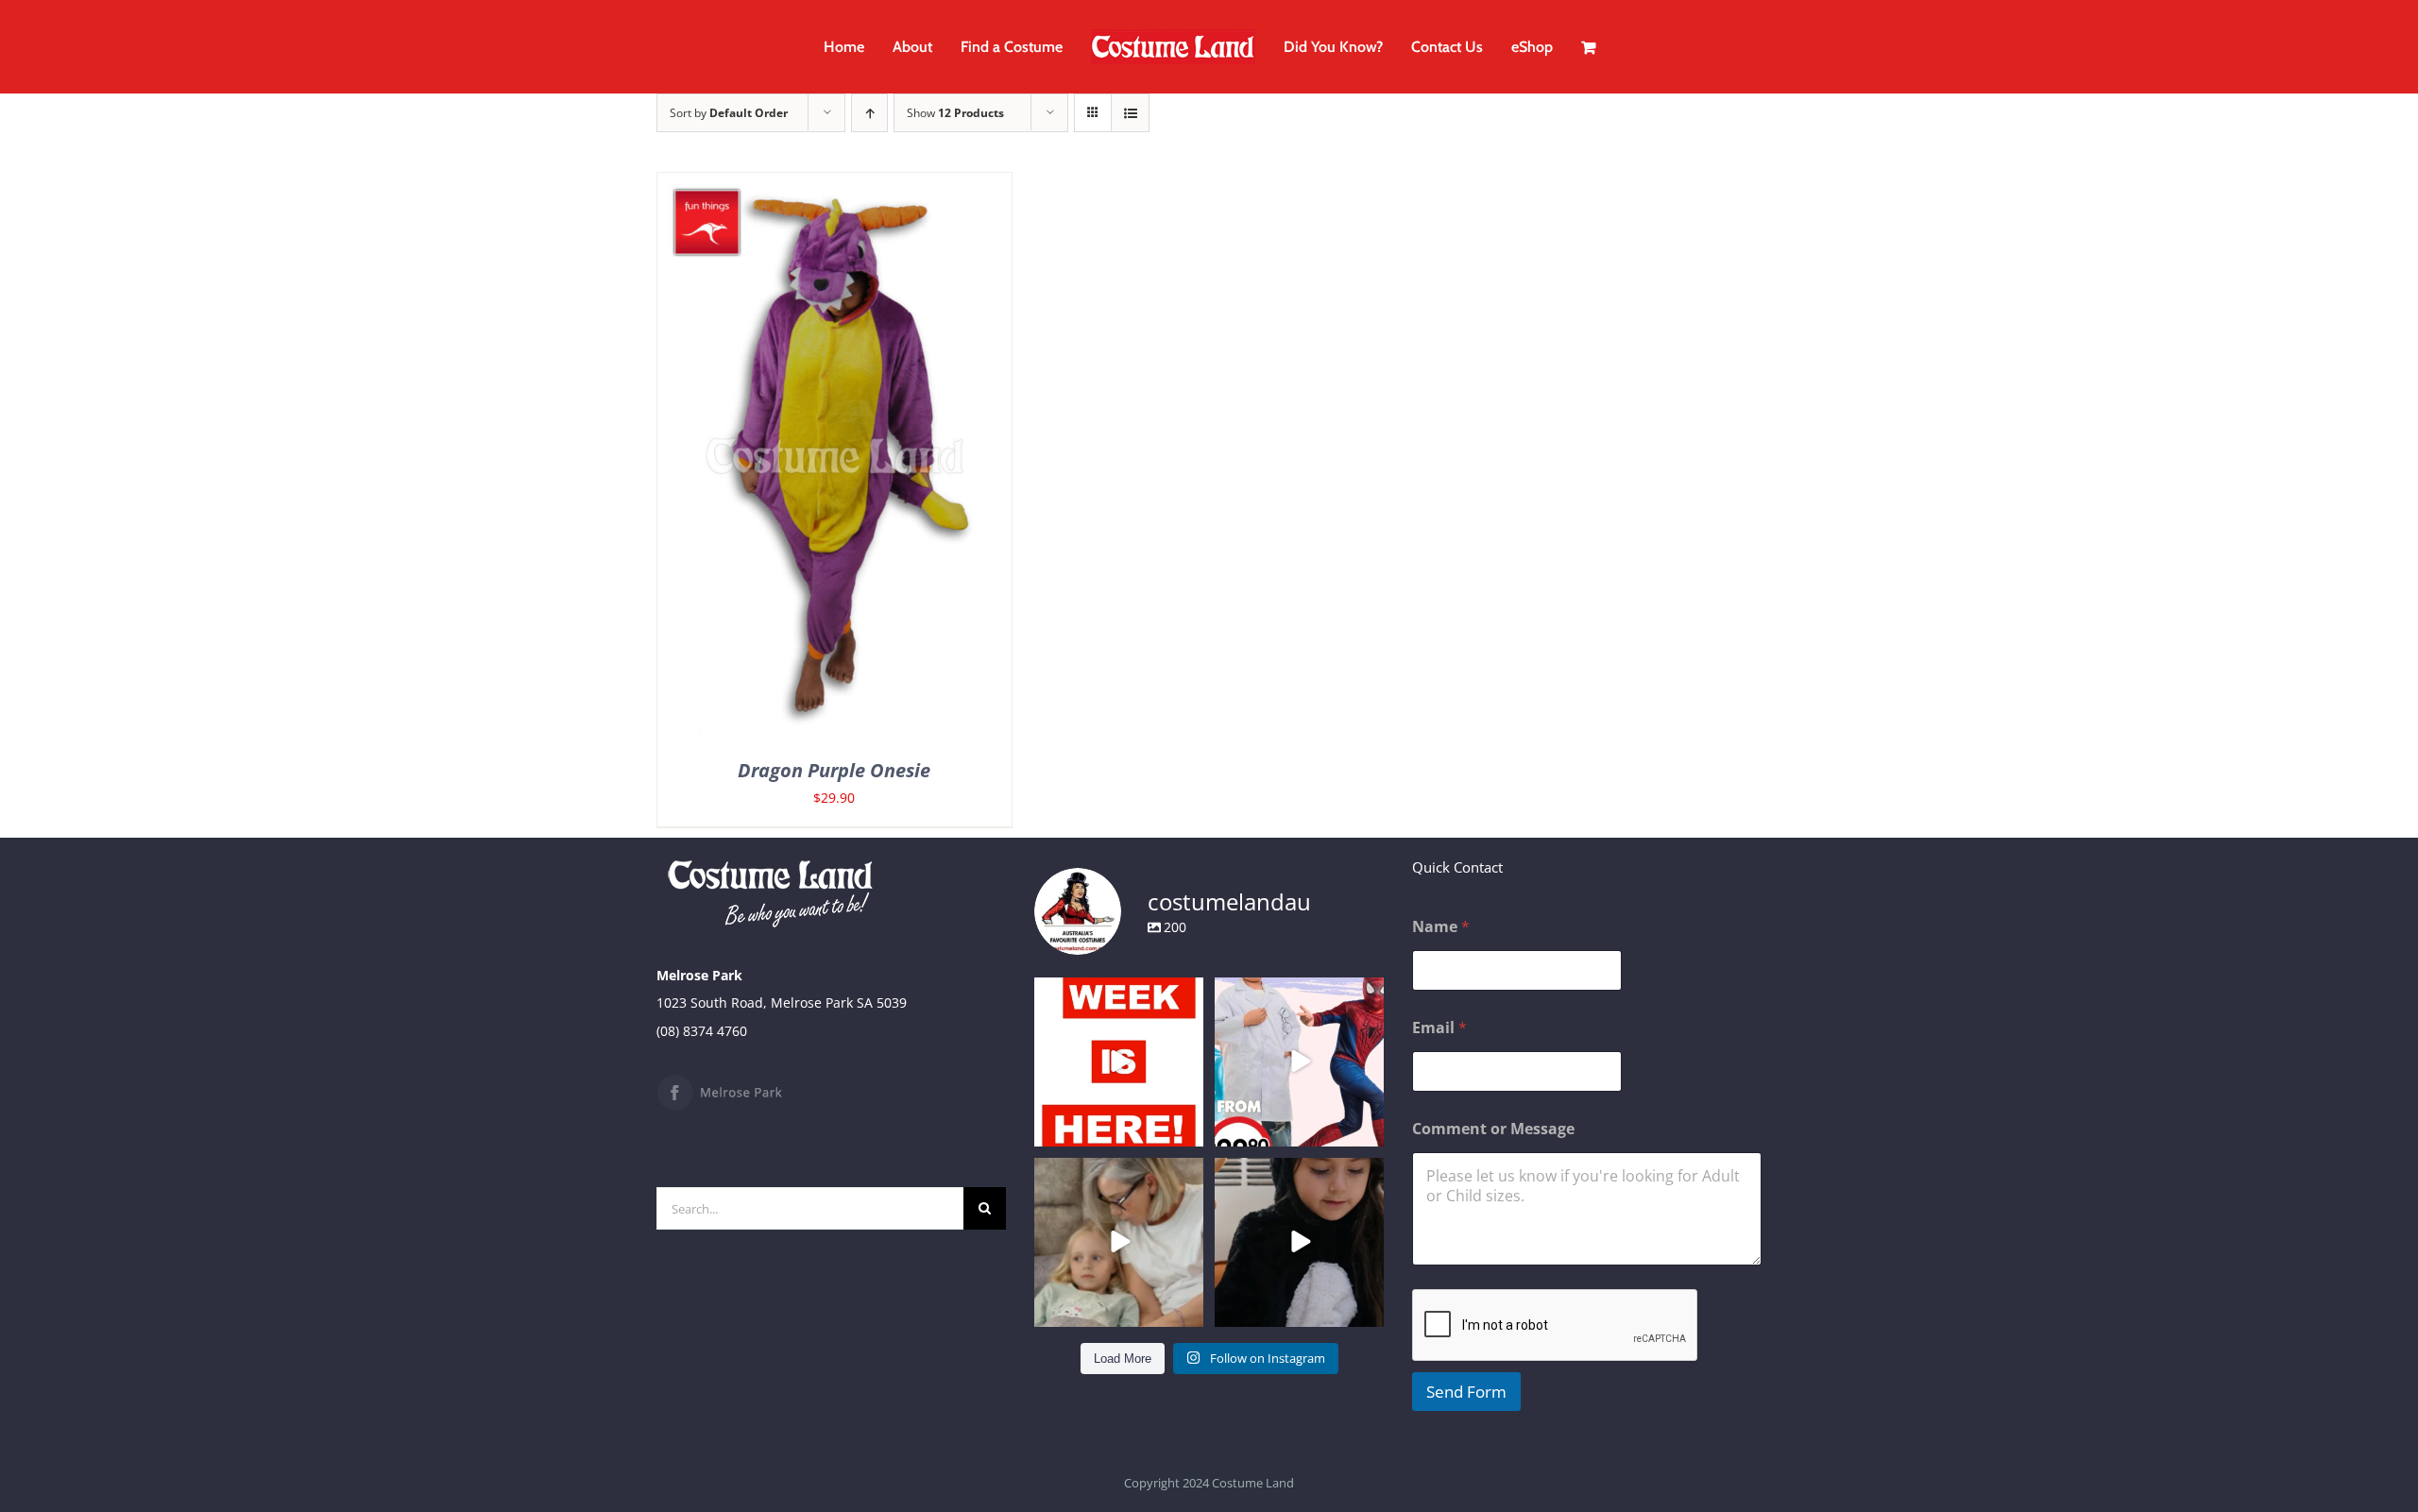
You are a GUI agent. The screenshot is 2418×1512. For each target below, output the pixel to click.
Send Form (1466, 1392)
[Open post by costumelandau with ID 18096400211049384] (1119, 1062)
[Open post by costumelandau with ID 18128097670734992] (1119, 1242)
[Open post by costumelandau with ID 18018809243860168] (1299, 1062)
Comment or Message (1493, 1129)
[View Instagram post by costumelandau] (1186, 1128)
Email (1439, 1028)
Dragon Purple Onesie (834, 770)
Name (1441, 927)
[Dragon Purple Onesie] (834, 187)
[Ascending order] (869, 113)
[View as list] (1130, 113)
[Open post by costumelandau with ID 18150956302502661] (1299, 1242)
